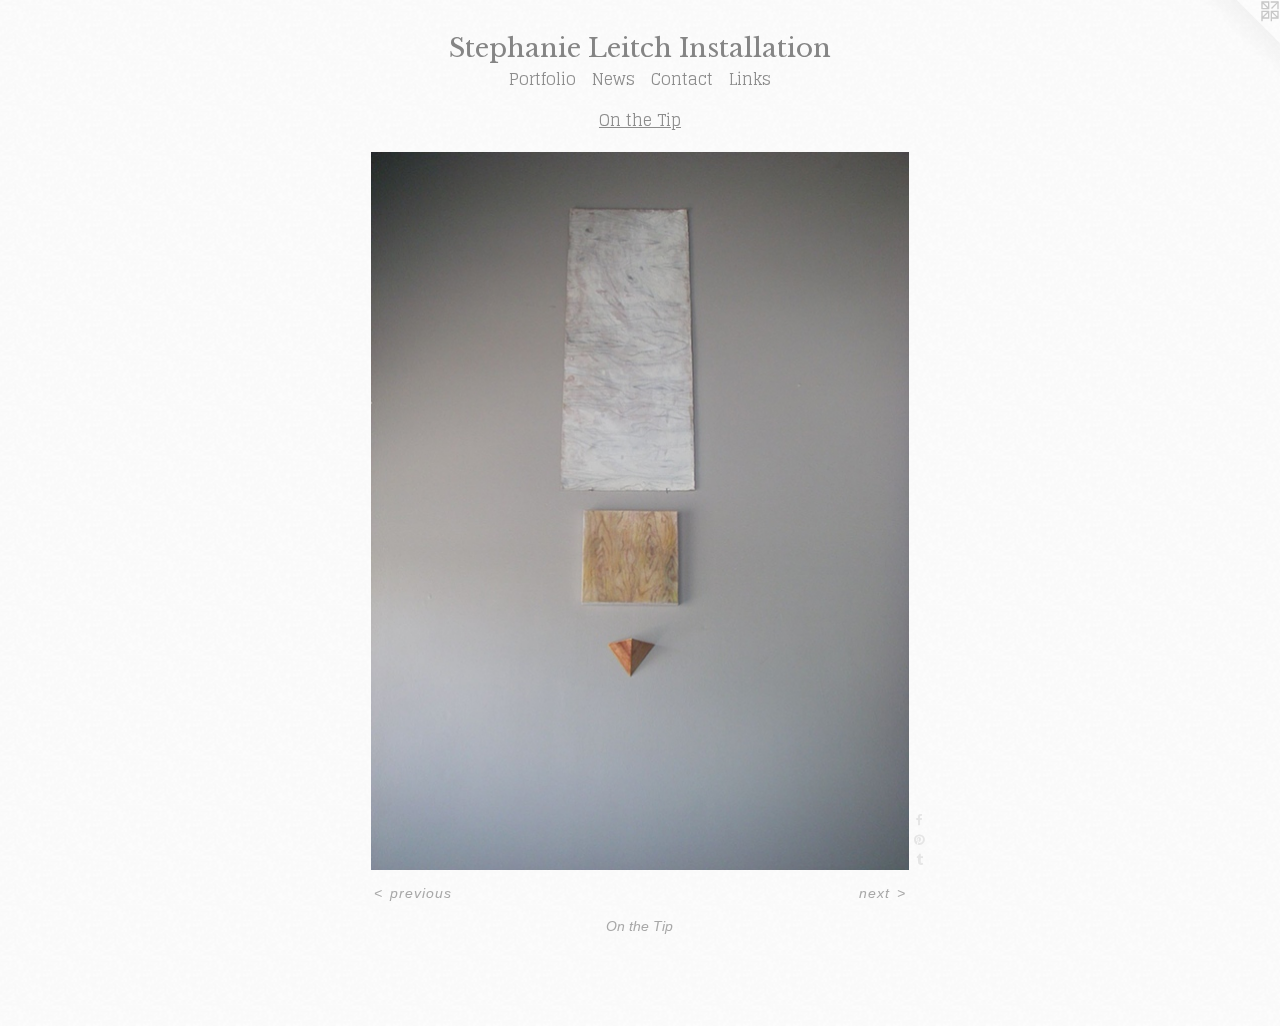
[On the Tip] (640, 511)
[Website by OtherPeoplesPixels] (1240, 40)
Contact (682, 79)
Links (750, 79)
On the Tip (640, 120)
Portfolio (542, 79)
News (613, 79)
